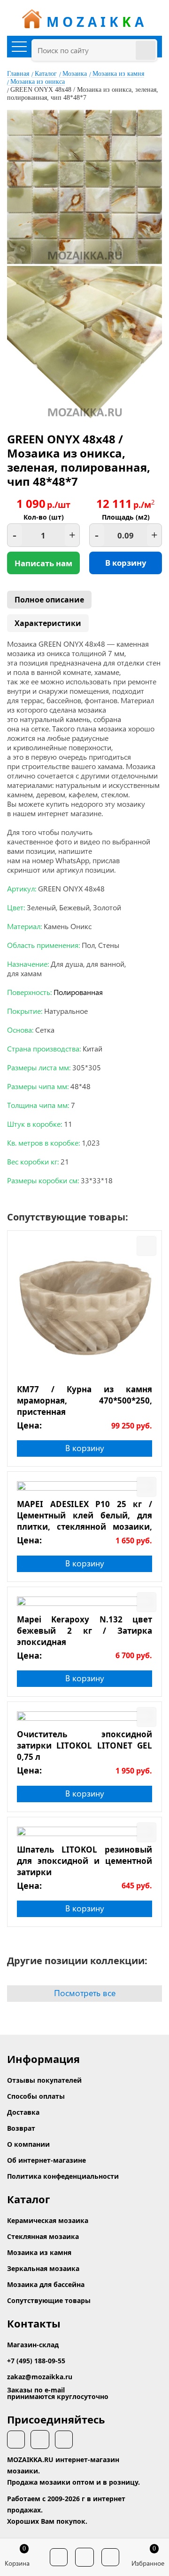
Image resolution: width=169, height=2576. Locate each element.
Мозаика (75, 74)
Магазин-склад (33, 2345)
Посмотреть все (85, 1993)
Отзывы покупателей (44, 2080)
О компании (28, 2144)
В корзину (126, 563)
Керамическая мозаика (48, 2220)
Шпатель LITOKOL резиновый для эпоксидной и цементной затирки (84, 1861)
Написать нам (43, 563)
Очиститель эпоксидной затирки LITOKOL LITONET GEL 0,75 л (84, 1745)
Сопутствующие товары (49, 2300)
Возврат (21, 2128)
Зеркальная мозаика (43, 2268)
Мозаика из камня (118, 74)
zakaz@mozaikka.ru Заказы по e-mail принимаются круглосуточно (58, 2387)
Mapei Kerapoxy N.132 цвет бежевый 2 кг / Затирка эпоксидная (84, 1630)
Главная (18, 74)
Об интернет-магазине (46, 2160)
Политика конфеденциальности (63, 2176)
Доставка (23, 2112)
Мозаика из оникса (38, 82)
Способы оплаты (36, 2096)
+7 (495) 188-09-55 (36, 2361)
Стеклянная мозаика (43, 2236)
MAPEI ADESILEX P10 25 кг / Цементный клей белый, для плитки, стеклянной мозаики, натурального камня (84, 1515)
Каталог (46, 74)
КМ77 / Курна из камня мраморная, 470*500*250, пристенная (84, 1400)
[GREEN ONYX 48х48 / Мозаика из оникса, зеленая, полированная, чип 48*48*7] (84, 261)
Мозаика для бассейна (46, 2284)
